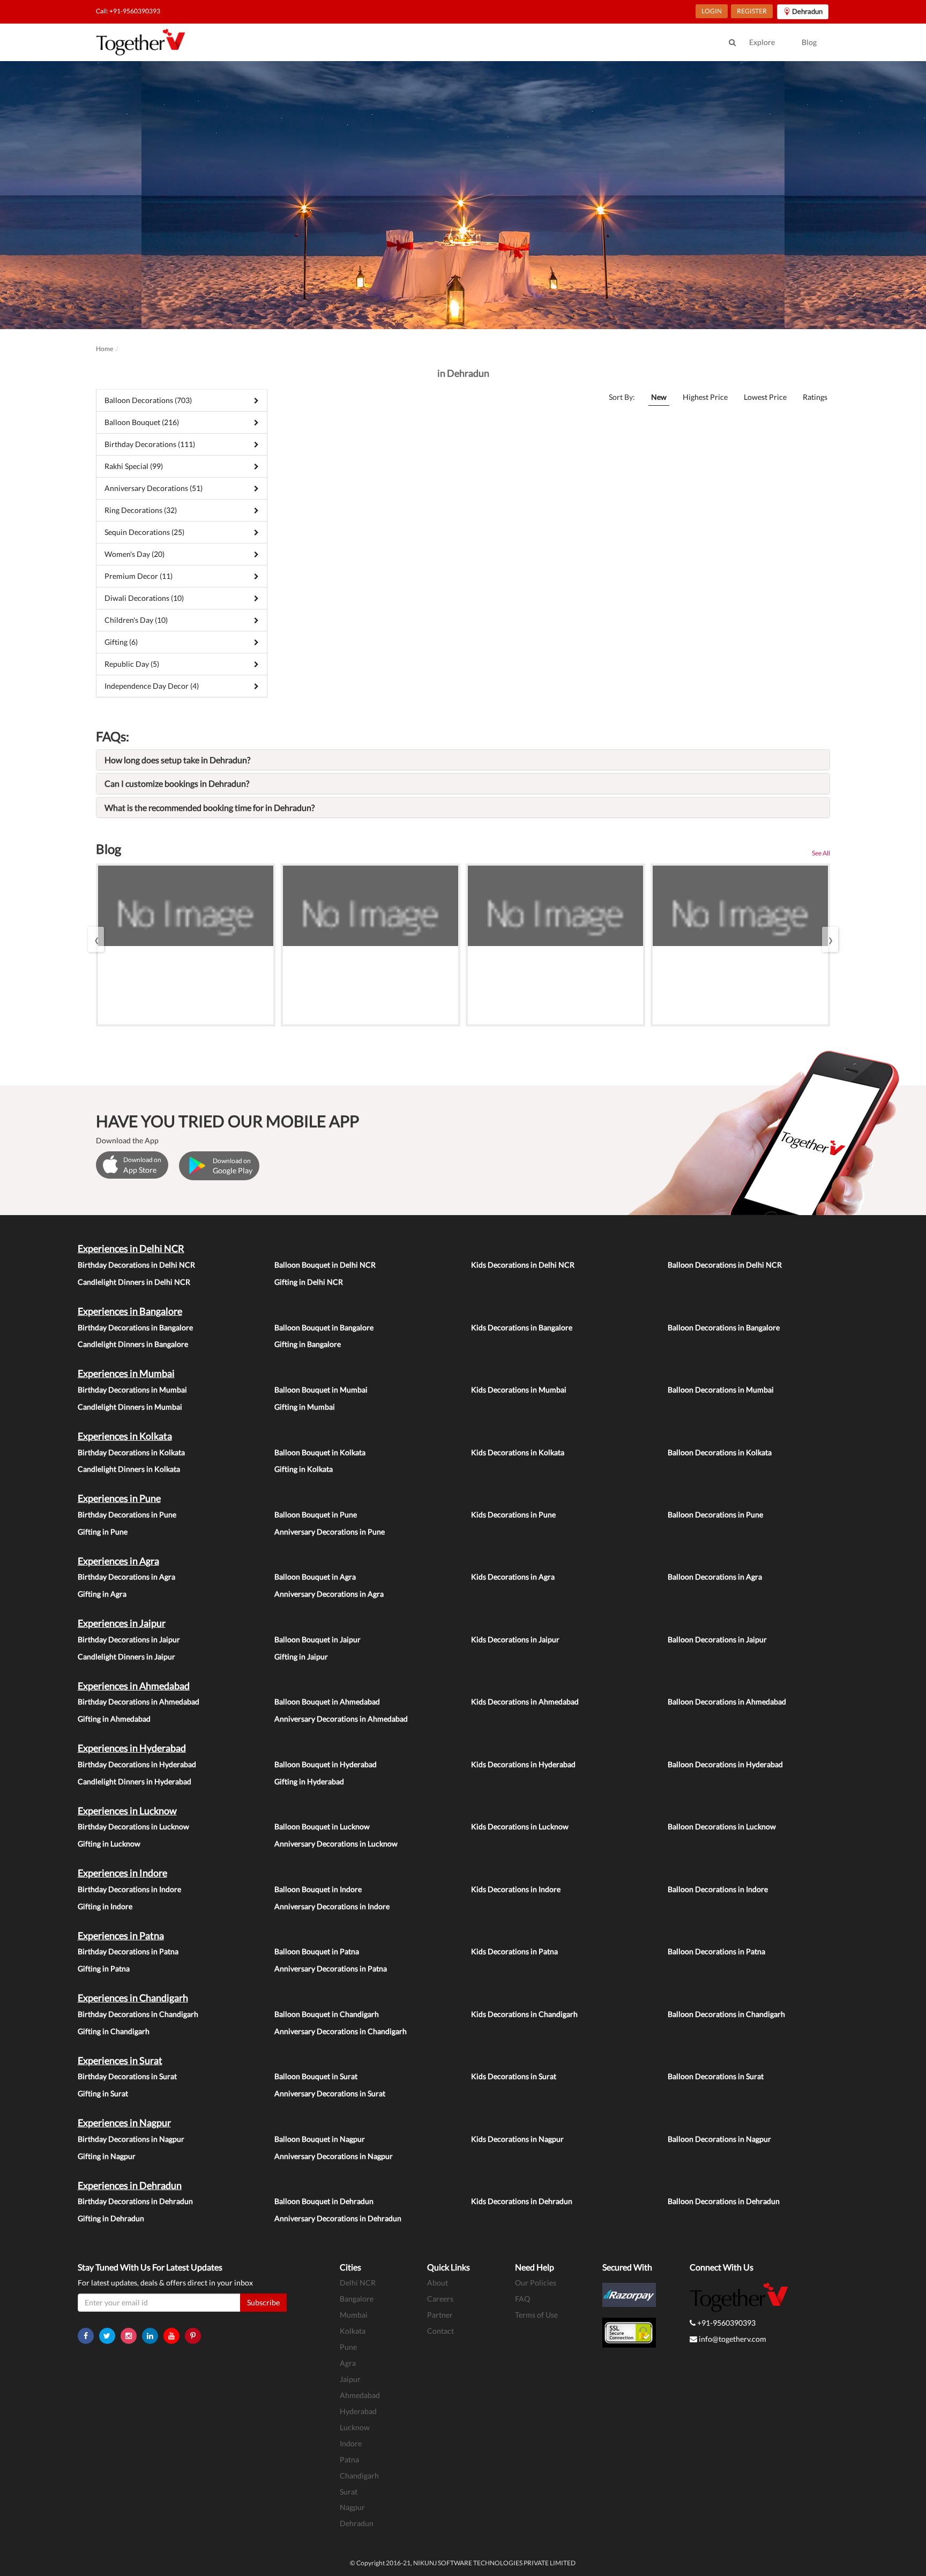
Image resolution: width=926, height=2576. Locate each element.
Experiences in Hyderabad (132, 1748)
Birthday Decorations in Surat (127, 2076)
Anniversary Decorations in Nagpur (334, 2156)
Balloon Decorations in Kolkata (720, 1452)
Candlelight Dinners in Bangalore (133, 1344)
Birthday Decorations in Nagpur (131, 2139)
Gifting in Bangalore (308, 1344)
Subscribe (263, 2302)
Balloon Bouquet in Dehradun (324, 2201)
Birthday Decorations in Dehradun (135, 2201)
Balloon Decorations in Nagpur (719, 2139)
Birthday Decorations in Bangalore (135, 1327)
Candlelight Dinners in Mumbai (130, 1407)
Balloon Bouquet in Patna (317, 1951)
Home (104, 349)
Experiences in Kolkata (125, 1436)
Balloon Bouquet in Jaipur (318, 1639)
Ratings (815, 397)
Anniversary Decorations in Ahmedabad (341, 1719)
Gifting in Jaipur (301, 1656)
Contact (440, 2331)
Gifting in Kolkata (304, 1469)
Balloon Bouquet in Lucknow (322, 1826)
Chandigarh (359, 2476)
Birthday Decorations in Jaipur (129, 1639)
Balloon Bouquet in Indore (318, 1889)
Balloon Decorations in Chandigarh (726, 2014)
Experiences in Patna (121, 1935)
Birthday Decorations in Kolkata (131, 1452)
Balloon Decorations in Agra (715, 1577)
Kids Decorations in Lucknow (520, 1826)
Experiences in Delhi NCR (131, 1248)
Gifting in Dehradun (111, 2218)
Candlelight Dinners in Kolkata (129, 1469)
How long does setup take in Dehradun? (177, 760)
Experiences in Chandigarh (133, 1998)
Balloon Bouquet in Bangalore (324, 1327)
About (438, 2283)
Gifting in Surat (103, 2093)
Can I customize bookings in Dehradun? (177, 783)
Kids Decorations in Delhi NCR (523, 1265)
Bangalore (357, 2299)
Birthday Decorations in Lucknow (133, 1826)
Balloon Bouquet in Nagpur (320, 2139)
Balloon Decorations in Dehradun (724, 2201)
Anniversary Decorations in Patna (331, 1968)
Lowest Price (765, 397)
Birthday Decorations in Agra (126, 1577)
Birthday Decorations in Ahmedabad (139, 1702)
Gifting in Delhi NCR (309, 1282)
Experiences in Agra (118, 1561)
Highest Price (705, 397)
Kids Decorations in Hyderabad (523, 1764)
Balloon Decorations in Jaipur (717, 1639)
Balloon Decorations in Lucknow (722, 1826)
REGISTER (752, 11)
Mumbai (354, 2315)
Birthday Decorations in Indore (129, 1889)
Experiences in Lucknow (127, 1811)
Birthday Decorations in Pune (127, 1514)
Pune (348, 2347)
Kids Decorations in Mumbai (519, 1390)
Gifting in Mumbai (305, 1407)
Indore (351, 2443)
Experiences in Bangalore (130, 1311)
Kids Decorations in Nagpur (517, 2139)
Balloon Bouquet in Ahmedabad (327, 1702)
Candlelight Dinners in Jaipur (126, 1656)
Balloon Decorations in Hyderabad (725, 1764)
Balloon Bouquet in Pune (316, 1514)
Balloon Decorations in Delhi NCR (725, 1265)
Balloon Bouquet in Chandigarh (327, 2014)
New (659, 397)
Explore (762, 42)
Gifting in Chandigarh (114, 2031)
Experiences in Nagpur (124, 2123)
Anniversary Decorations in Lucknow (336, 1844)
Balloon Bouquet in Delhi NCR (325, 1265)
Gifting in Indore (105, 1906)
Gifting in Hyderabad (309, 1781)
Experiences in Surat (120, 2060)
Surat (349, 2492)
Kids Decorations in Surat (514, 2076)
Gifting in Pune (103, 1532)
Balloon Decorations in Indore (718, 1889)
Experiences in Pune (119, 1498)
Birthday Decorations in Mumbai (132, 1390)
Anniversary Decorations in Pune (330, 1532)
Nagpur (352, 2507)
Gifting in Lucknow (109, 1844)
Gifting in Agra (102, 1594)
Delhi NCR (358, 2283)
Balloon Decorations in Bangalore (724, 1327)
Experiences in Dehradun (130, 2185)
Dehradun (357, 2523)
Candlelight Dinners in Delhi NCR (134, 1282)
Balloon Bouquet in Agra (315, 1577)
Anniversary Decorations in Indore (332, 1906)
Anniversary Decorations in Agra (329, 1594)
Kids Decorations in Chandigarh (524, 2014)
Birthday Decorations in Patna (128, 1951)
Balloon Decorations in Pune (715, 1514)
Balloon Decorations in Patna (716, 1951)
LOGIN (712, 11)
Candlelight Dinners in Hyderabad (135, 1781)
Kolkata (353, 2331)
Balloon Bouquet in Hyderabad (326, 1764)
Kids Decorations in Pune (513, 1514)
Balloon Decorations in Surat (716, 2076)
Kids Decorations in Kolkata (518, 1452)
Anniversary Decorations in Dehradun (338, 2218)
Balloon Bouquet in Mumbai (321, 1390)
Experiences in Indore (122, 1873)
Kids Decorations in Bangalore (522, 1327)
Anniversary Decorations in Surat (330, 2093)
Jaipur (350, 2379)
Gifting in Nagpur (107, 2156)
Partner (440, 2315)
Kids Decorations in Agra (513, 1577)
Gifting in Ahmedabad (114, 1719)
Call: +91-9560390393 (128, 11)
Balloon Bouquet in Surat (316, 2076)
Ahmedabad (360, 2395)
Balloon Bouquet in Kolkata (320, 1452)
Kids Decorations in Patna (514, 1951)
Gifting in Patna (104, 1968)
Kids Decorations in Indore (516, 1889)
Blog (809, 42)
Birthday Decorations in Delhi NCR (136, 1265)
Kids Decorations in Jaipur (515, 1639)
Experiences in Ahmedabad (134, 1686)
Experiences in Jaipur (122, 1623)
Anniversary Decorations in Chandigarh (341, 2031)
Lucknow (355, 2427)
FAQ (522, 2299)
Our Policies (536, 2283)
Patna (349, 2459)
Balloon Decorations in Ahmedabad (727, 1702)
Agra (348, 2363)
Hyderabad (358, 2411)
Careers (440, 2299)
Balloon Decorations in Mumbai (721, 1390)
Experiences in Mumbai (126, 1373)
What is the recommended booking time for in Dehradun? (210, 807)
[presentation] (96, 939)
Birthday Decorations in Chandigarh (138, 2014)
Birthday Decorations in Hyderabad (137, 1764)
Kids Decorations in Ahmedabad (525, 1702)
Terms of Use (536, 2315)
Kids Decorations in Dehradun (522, 2201)
